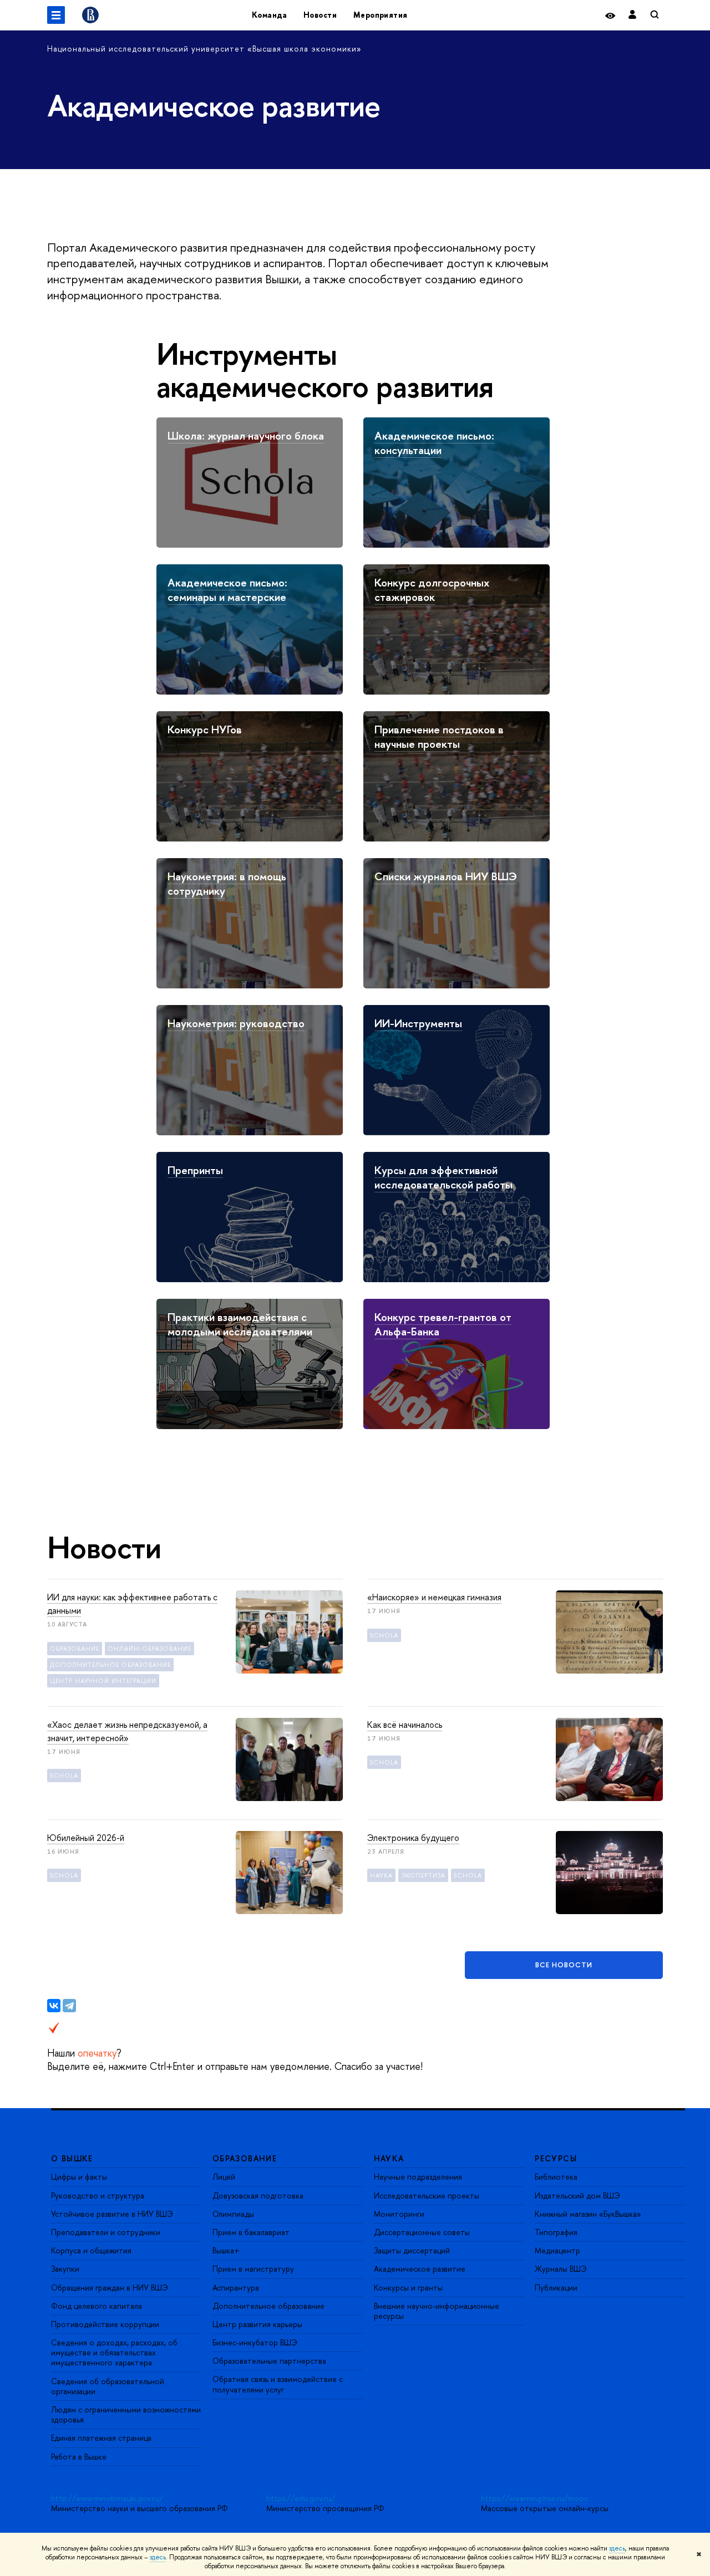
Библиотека (556, 2177)
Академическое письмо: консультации (434, 443)
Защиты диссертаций (412, 2250)
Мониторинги (399, 2214)
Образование (75, 1649)
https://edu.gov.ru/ (301, 2498)
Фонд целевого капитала (97, 2306)
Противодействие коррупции (105, 2324)
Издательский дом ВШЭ (577, 2195)
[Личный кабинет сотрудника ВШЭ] (632, 15)
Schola (384, 1635)
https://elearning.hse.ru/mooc (534, 2498)
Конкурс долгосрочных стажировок (432, 590)
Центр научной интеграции (103, 1681)
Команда (269, 15)
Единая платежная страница (101, 2438)
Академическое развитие (420, 2269)
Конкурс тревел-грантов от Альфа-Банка (443, 1324)
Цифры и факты (79, 2177)
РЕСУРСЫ (556, 2158)
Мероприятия (381, 15)
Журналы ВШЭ (561, 2269)
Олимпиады (233, 2214)
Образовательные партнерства (269, 2361)
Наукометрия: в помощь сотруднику (227, 883)
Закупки (65, 2269)
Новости (320, 15)
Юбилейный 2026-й (86, 1838)
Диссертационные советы (422, 2232)
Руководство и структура (98, 2195)
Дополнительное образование (268, 2306)
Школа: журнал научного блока (246, 435)
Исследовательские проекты (427, 2195)
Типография (556, 2232)
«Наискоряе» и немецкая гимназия (434, 1597)
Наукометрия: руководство (236, 1023)
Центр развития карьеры (257, 2324)
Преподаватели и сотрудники (106, 2232)
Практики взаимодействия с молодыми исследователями (240, 1324)
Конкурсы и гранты (408, 2287)
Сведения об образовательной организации (108, 2386)
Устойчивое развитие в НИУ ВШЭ (112, 2214)
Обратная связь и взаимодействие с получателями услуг (278, 2384)
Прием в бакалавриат (251, 2232)
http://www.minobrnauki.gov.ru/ (107, 2498)
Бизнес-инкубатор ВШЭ (255, 2342)
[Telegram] (69, 2006)
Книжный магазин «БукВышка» (588, 2214)
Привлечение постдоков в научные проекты (439, 736)
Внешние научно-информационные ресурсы (437, 2311)
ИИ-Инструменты (418, 1023)
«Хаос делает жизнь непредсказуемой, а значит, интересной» (127, 1731)
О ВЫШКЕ (72, 2158)
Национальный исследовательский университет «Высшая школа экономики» (204, 49)
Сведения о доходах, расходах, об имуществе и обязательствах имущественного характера (114, 2352)
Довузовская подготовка (258, 2195)
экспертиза (423, 1875)
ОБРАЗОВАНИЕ (245, 2158)
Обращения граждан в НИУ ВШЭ (110, 2287)
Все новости (564, 1965)
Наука (381, 1875)
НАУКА (389, 2158)
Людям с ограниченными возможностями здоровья (126, 2414)
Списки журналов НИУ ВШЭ (446, 876)
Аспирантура (236, 2287)
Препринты (195, 1170)
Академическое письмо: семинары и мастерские (227, 590)
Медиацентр (557, 2250)
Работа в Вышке (79, 2457)
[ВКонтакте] (54, 2006)
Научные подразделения (418, 2177)
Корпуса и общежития (91, 2250)
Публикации (556, 2287)
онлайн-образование (149, 1649)
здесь (617, 2548)
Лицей (224, 2177)
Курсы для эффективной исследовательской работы (443, 1177)
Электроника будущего (413, 1838)
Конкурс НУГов (205, 729)
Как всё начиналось (405, 1725)
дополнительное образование (110, 1665)
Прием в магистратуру (253, 2269)
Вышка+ (226, 2250)
